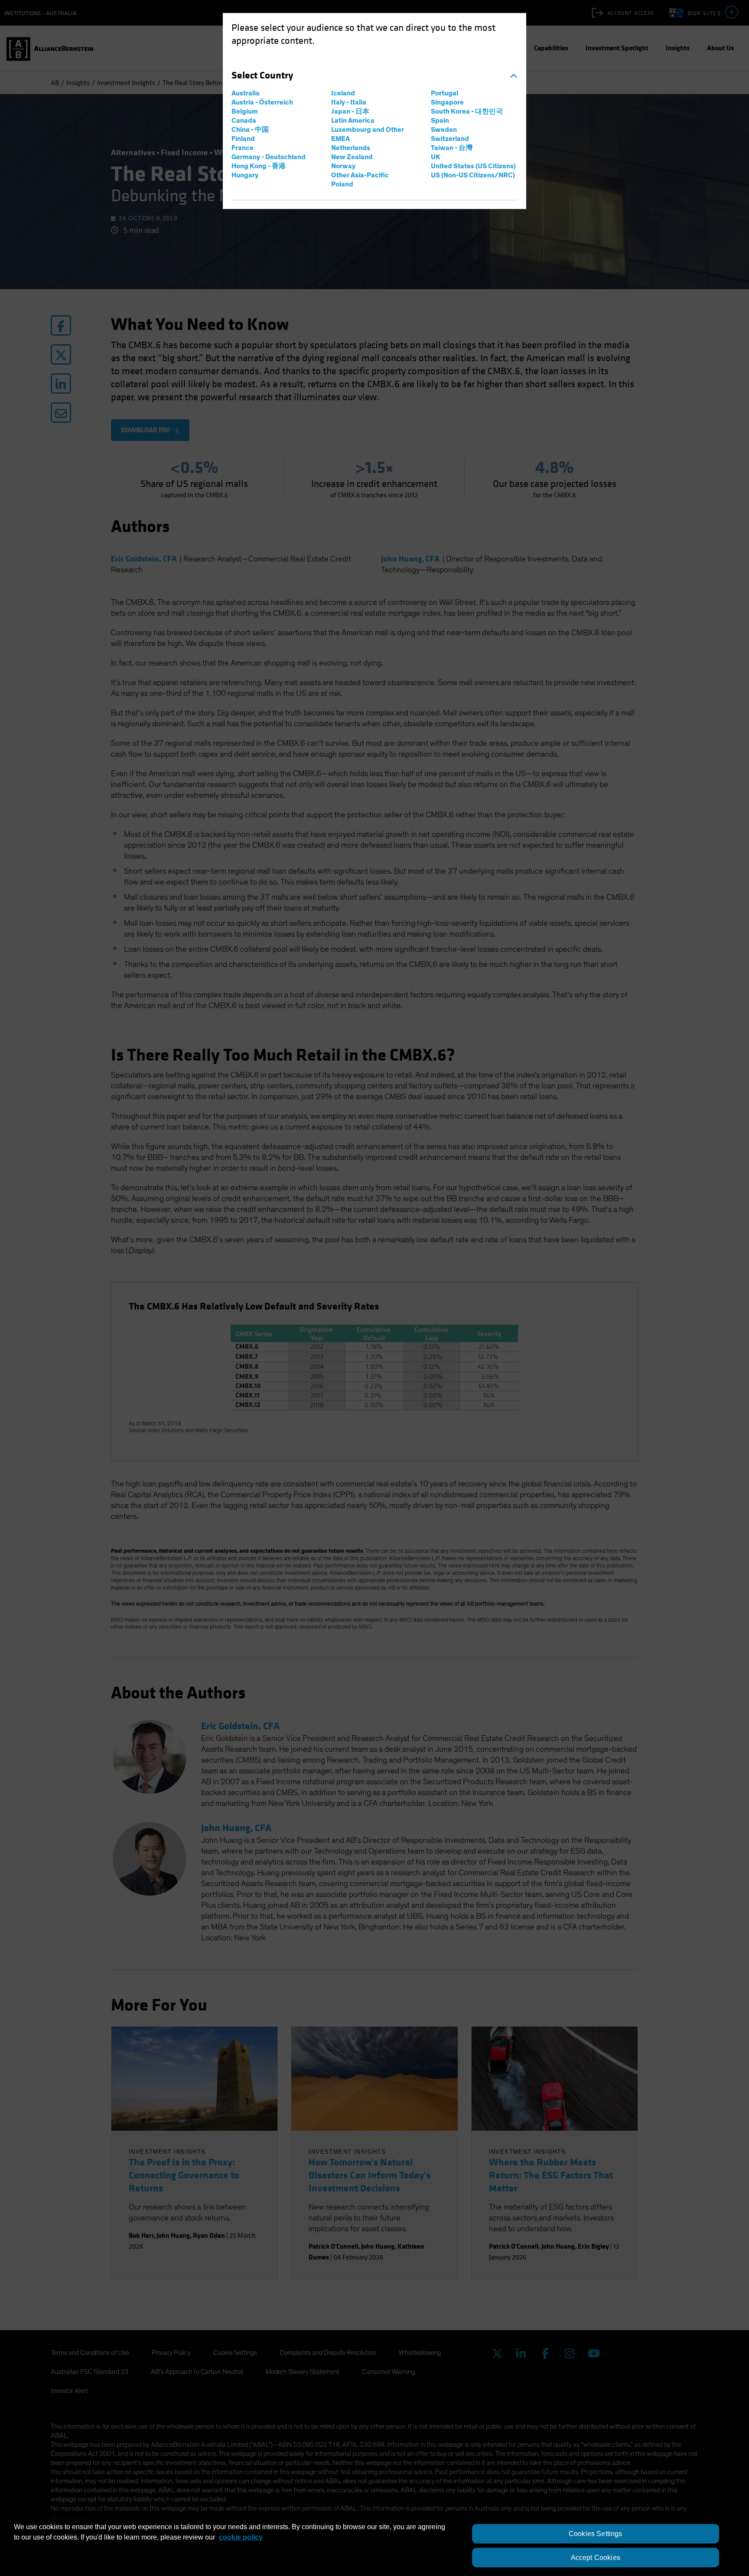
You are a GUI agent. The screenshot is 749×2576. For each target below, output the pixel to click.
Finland (243, 139)
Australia (246, 93)
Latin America (353, 121)
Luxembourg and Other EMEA (368, 134)
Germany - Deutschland (269, 157)
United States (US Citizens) (473, 166)
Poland (342, 184)
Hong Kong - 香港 (259, 166)
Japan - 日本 (350, 111)
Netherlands (351, 148)
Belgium (245, 111)
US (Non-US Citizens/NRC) (473, 175)
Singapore (447, 102)
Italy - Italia (349, 102)
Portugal (445, 93)
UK (436, 157)
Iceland (343, 93)
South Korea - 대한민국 (467, 111)
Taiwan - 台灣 (452, 148)
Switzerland (450, 139)
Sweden (444, 130)
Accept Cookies (596, 2558)
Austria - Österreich (262, 102)
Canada (244, 121)
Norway (343, 166)
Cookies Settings (596, 2534)
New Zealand (352, 157)
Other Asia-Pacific (360, 175)
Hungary (245, 175)
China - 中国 (250, 130)
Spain (440, 121)
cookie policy (241, 2537)
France (243, 148)
